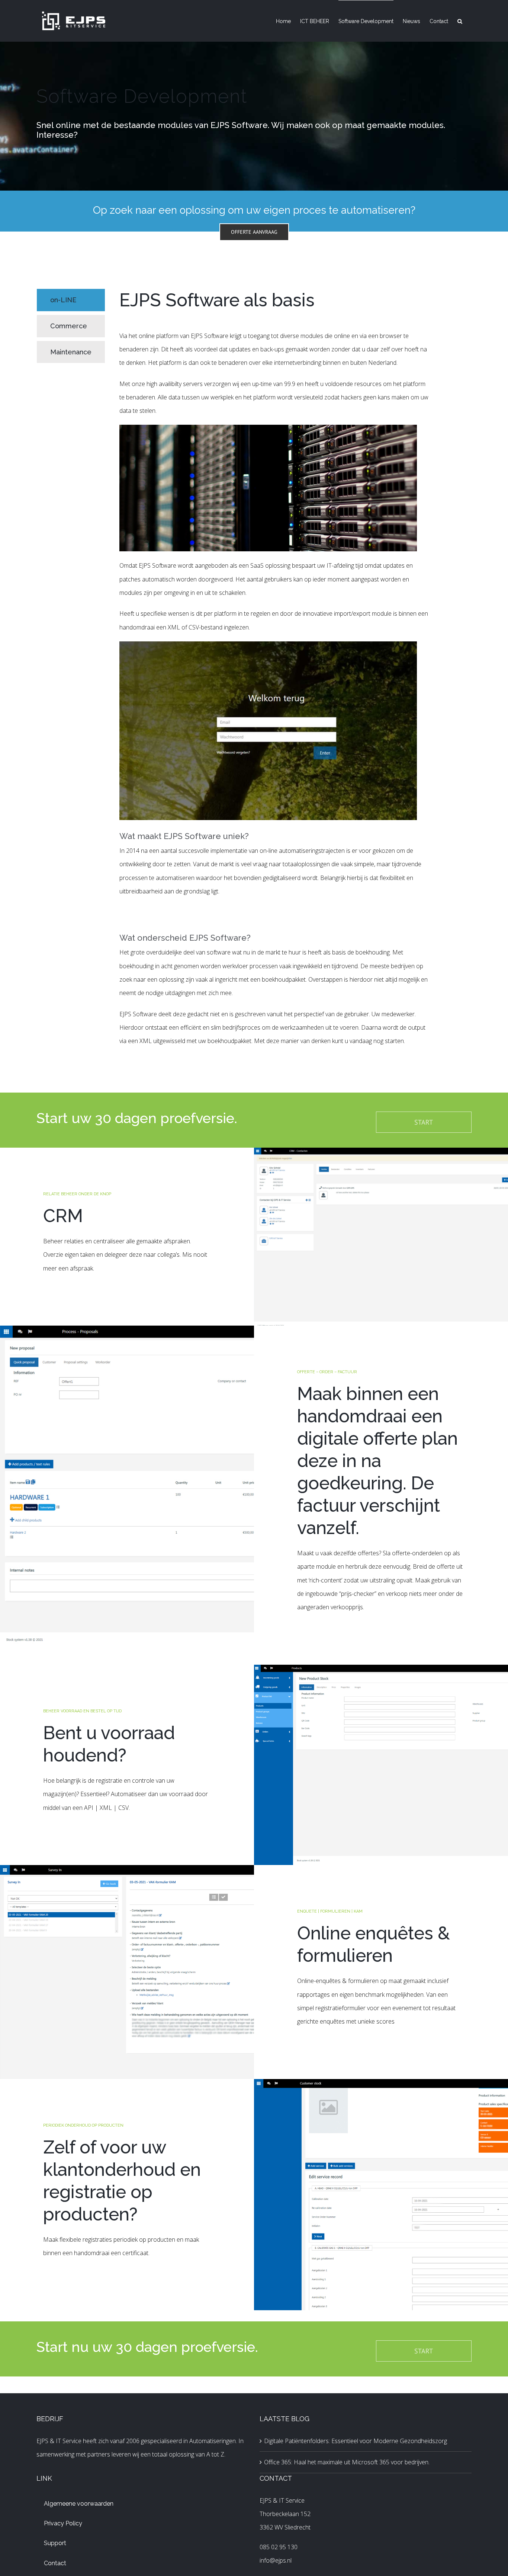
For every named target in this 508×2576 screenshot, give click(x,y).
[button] (460, 21)
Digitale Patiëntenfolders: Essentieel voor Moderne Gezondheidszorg (356, 2441)
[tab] (71, 300)
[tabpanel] (275, 672)
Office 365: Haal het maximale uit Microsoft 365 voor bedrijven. (347, 2462)
